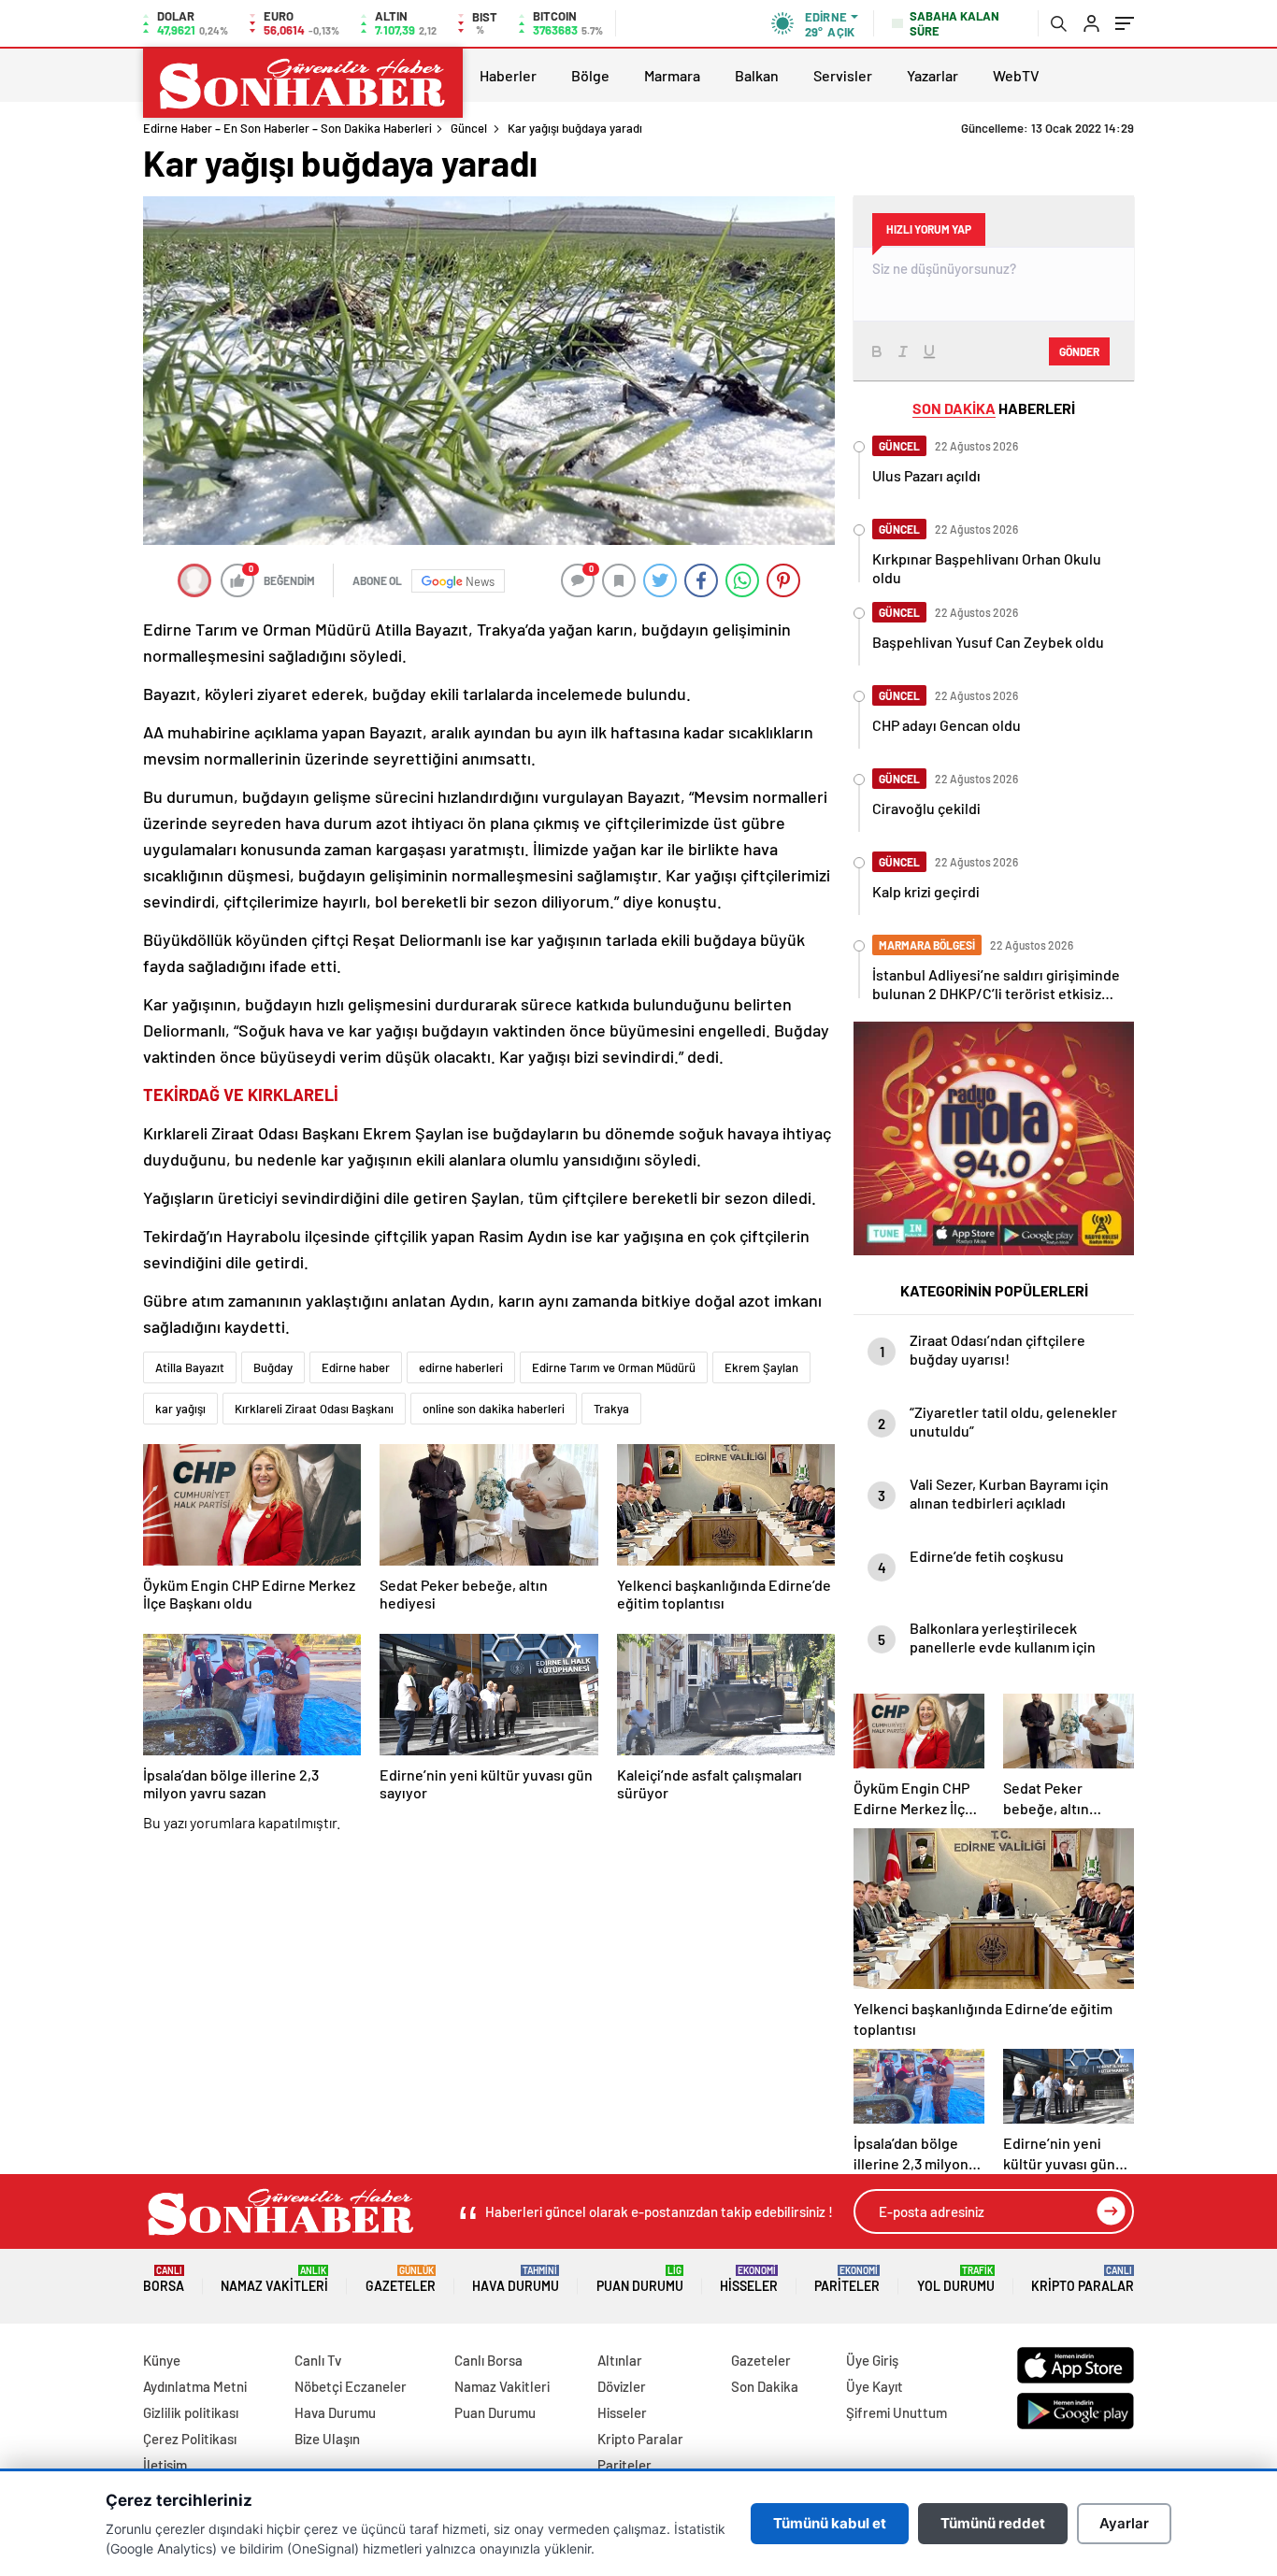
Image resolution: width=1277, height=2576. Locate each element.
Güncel (469, 128)
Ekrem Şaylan (761, 1367)
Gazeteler (401, 2279)
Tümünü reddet (993, 2523)
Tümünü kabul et (830, 2523)
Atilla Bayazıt (190, 1367)
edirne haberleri (461, 1367)
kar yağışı (180, 1409)
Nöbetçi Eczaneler (351, 2386)
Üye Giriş (872, 2360)
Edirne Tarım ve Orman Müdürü (614, 1367)
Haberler (508, 75)
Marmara (672, 75)
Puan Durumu (640, 2279)
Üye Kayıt (875, 2386)
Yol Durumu (956, 2279)
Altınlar (620, 2360)
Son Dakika (765, 2386)
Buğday (273, 1367)
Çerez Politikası (190, 2439)
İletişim (165, 2465)
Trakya (611, 1409)
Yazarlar (933, 75)
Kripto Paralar (1083, 2279)
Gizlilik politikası (191, 2412)
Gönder (1079, 351)
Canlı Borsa (488, 2360)
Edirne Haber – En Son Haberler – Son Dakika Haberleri (287, 128)
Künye (162, 2360)
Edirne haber (356, 1367)
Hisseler (749, 2279)
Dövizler (622, 2386)
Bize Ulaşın (327, 2439)
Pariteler (847, 2279)
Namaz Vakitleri (274, 2279)
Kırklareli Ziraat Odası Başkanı (314, 1409)
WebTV (1016, 75)
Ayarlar (1124, 2523)
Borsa (164, 2279)
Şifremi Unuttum (897, 2412)
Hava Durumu (516, 2279)
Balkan (757, 75)
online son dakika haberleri (494, 1409)
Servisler (843, 75)
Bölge (590, 75)
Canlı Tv (318, 2360)
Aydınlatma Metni (195, 2386)
